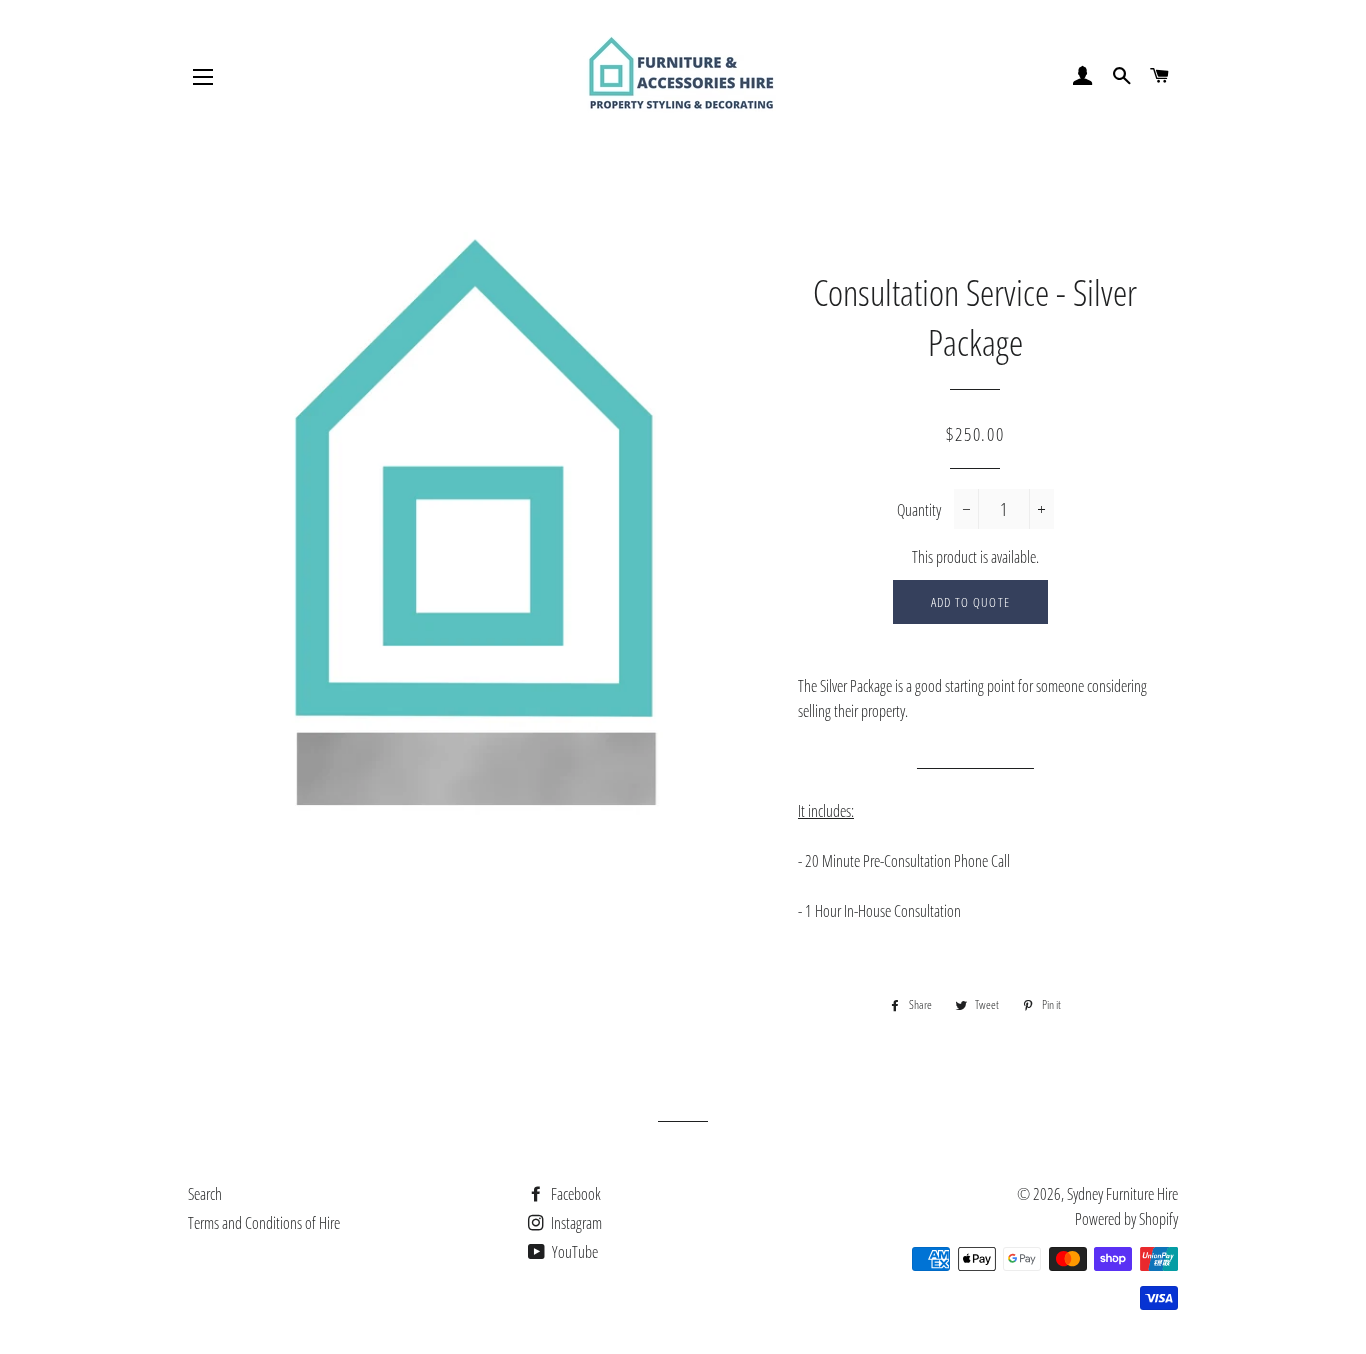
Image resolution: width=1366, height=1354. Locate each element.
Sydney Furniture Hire (1122, 1194)
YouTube (573, 1252)
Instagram (575, 1223)
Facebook (574, 1194)
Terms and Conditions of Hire (264, 1223)
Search (205, 1194)
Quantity (919, 510)
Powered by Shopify (1126, 1219)
